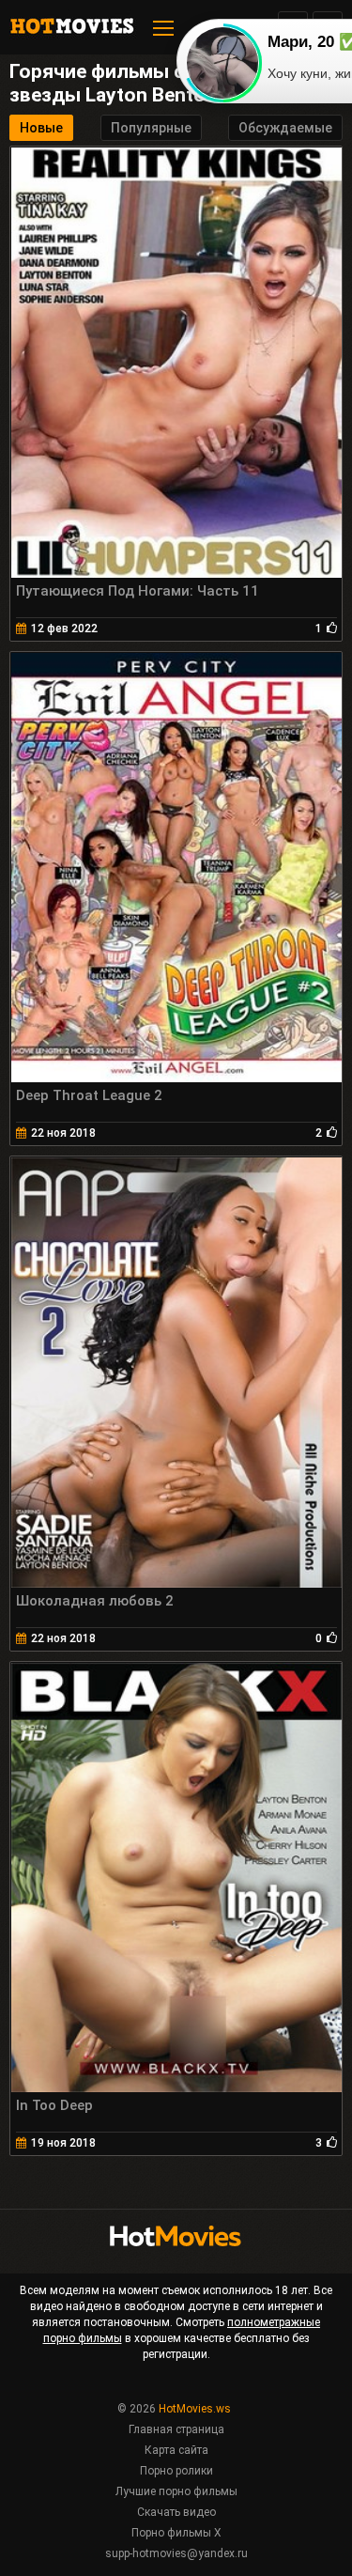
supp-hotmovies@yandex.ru (176, 2553)
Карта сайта (176, 2450)
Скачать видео (176, 2512)
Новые (41, 128)
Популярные (151, 128)
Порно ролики (176, 2471)
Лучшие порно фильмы (176, 2491)
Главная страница (176, 2429)
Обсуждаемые (285, 128)
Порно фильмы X (176, 2533)
